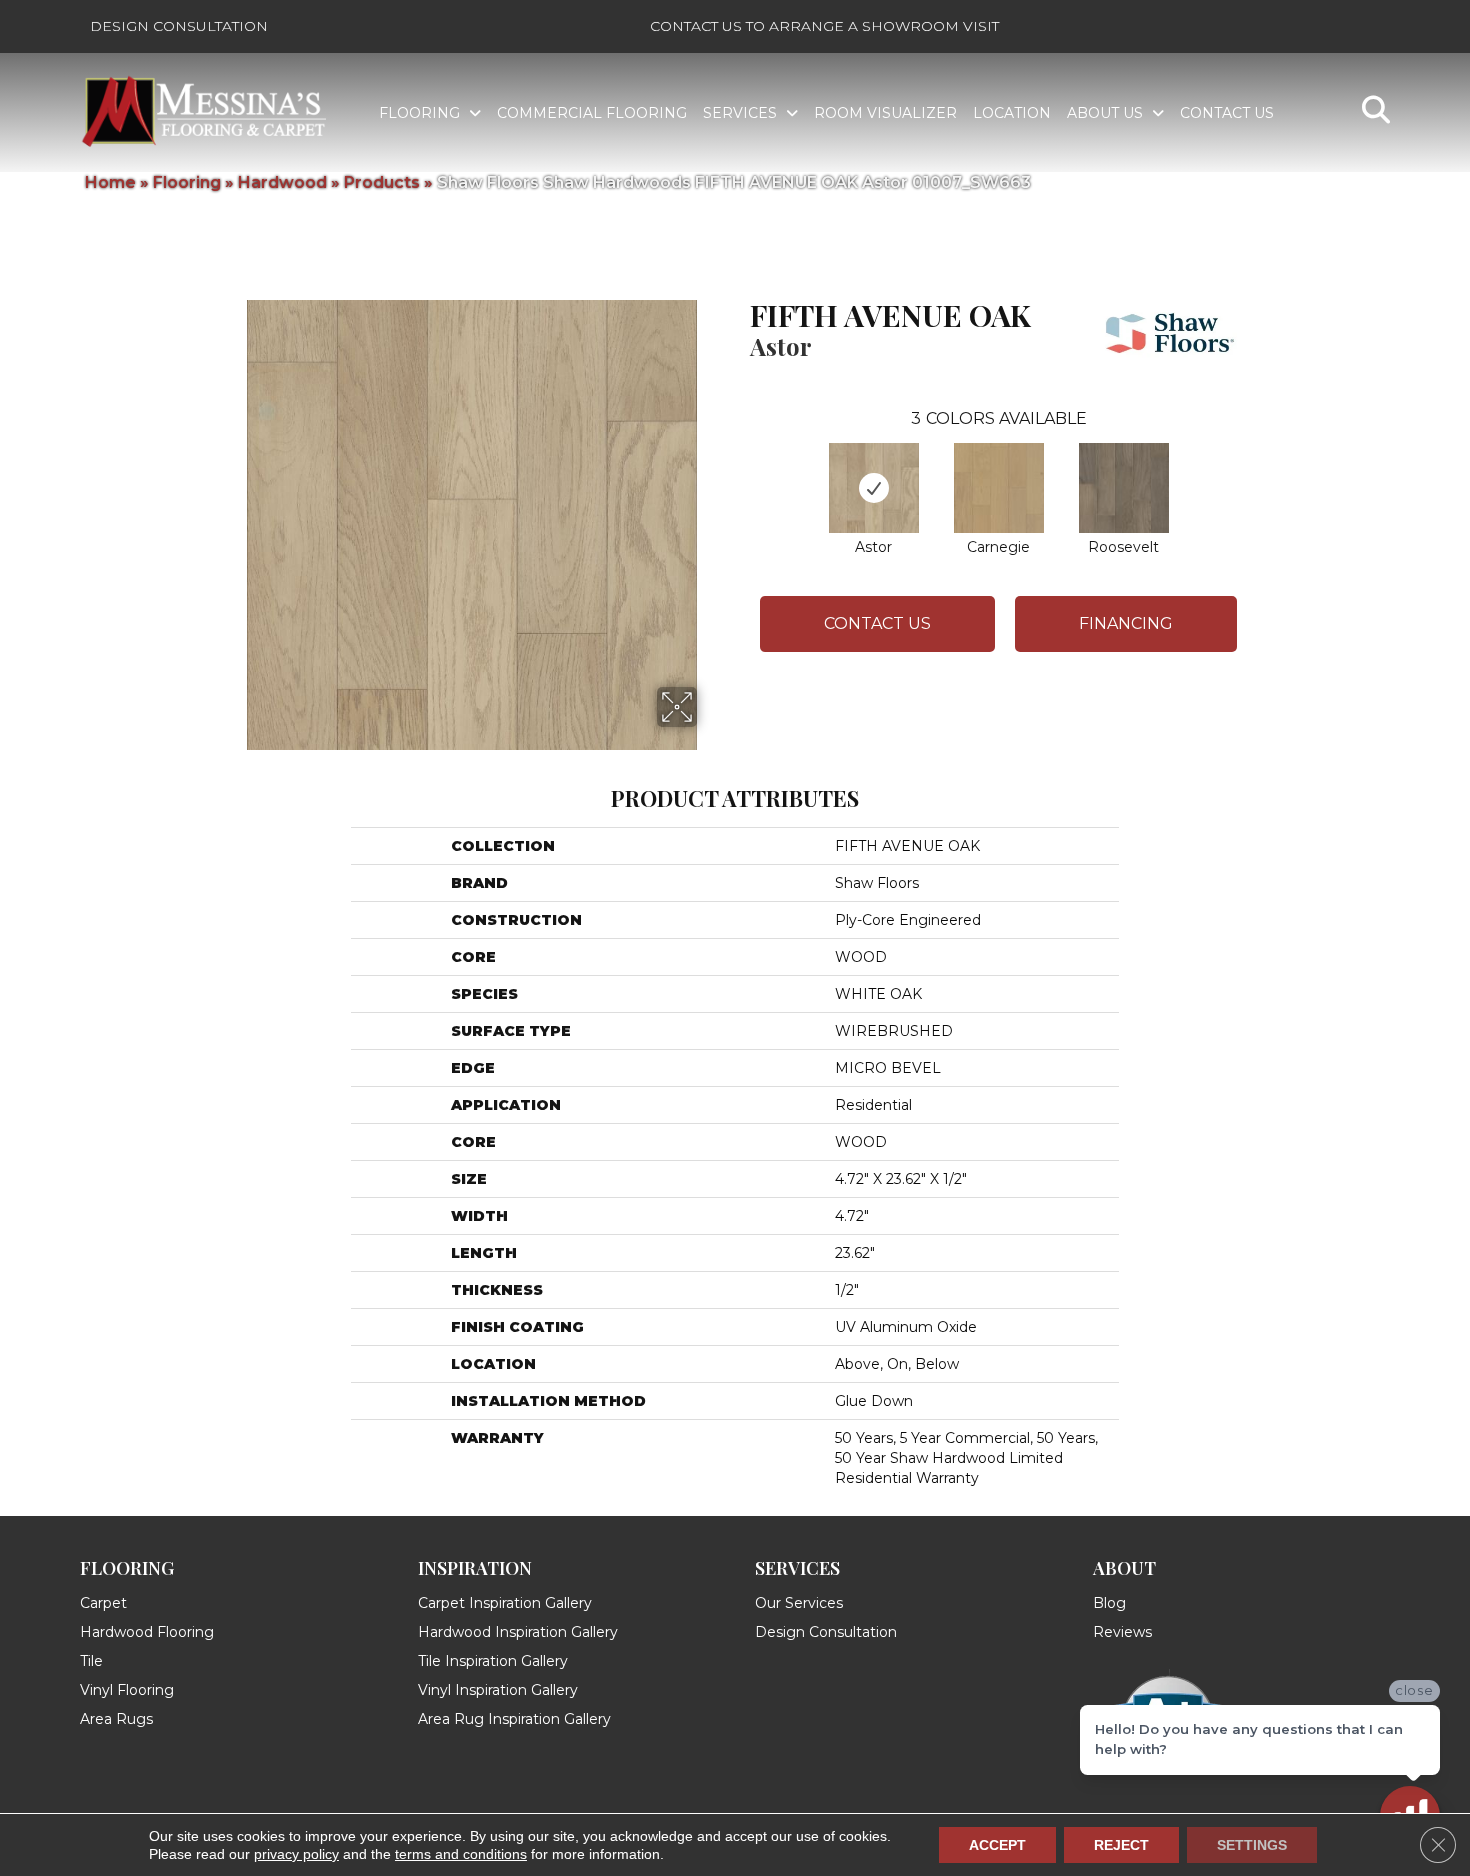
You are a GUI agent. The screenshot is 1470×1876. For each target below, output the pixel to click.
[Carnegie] (999, 488)
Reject (1121, 1845)
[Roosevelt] (1124, 488)
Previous (740, 468)
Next (1257, 468)
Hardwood (282, 182)
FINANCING (1126, 623)
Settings (1252, 1845)
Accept (997, 1845)
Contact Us (877, 623)
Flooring (187, 182)
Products (382, 182)
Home (110, 182)
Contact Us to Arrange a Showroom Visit (824, 26)
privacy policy (296, 1854)
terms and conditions (461, 1854)
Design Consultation (179, 26)
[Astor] (874, 488)
